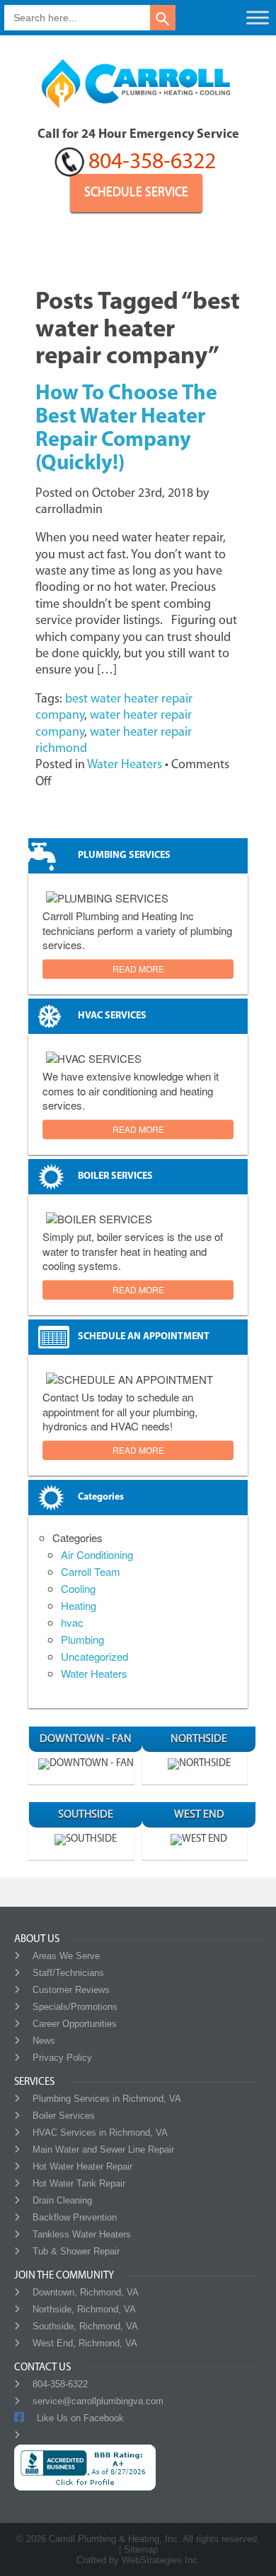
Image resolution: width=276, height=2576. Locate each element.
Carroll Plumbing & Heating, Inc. (115, 2539)
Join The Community (64, 2276)
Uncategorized (94, 1656)
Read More (138, 969)
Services (34, 2082)
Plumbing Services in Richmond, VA (107, 2099)
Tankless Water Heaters (82, 2234)
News (44, 2041)
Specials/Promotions (75, 2007)
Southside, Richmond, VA (85, 2326)
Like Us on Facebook (80, 2418)
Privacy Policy (62, 2058)
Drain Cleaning (62, 2200)
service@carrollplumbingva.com (98, 2401)
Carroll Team (91, 1571)
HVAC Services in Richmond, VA (100, 2133)
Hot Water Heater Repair (82, 2166)
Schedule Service (136, 193)
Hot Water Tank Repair (79, 2183)
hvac (72, 1622)
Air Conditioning (97, 1554)
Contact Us (42, 2368)
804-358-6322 (152, 163)
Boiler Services (64, 2116)
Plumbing (82, 1639)
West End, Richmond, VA (85, 2343)
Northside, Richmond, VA (84, 2309)
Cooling (78, 1588)
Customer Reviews (71, 1990)
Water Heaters (125, 765)
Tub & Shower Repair (76, 2251)
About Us (37, 1940)
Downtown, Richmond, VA (86, 2292)
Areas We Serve (66, 1956)
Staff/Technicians (68, 1973)
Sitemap (141, 2549)
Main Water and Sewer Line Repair (103, 2149)
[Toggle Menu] (258, 17)
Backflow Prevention (75, 2217)
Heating (79, 1605)
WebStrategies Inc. (161, 2560)
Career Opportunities (75, 2024)
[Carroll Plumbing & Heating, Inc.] (138, 116)
